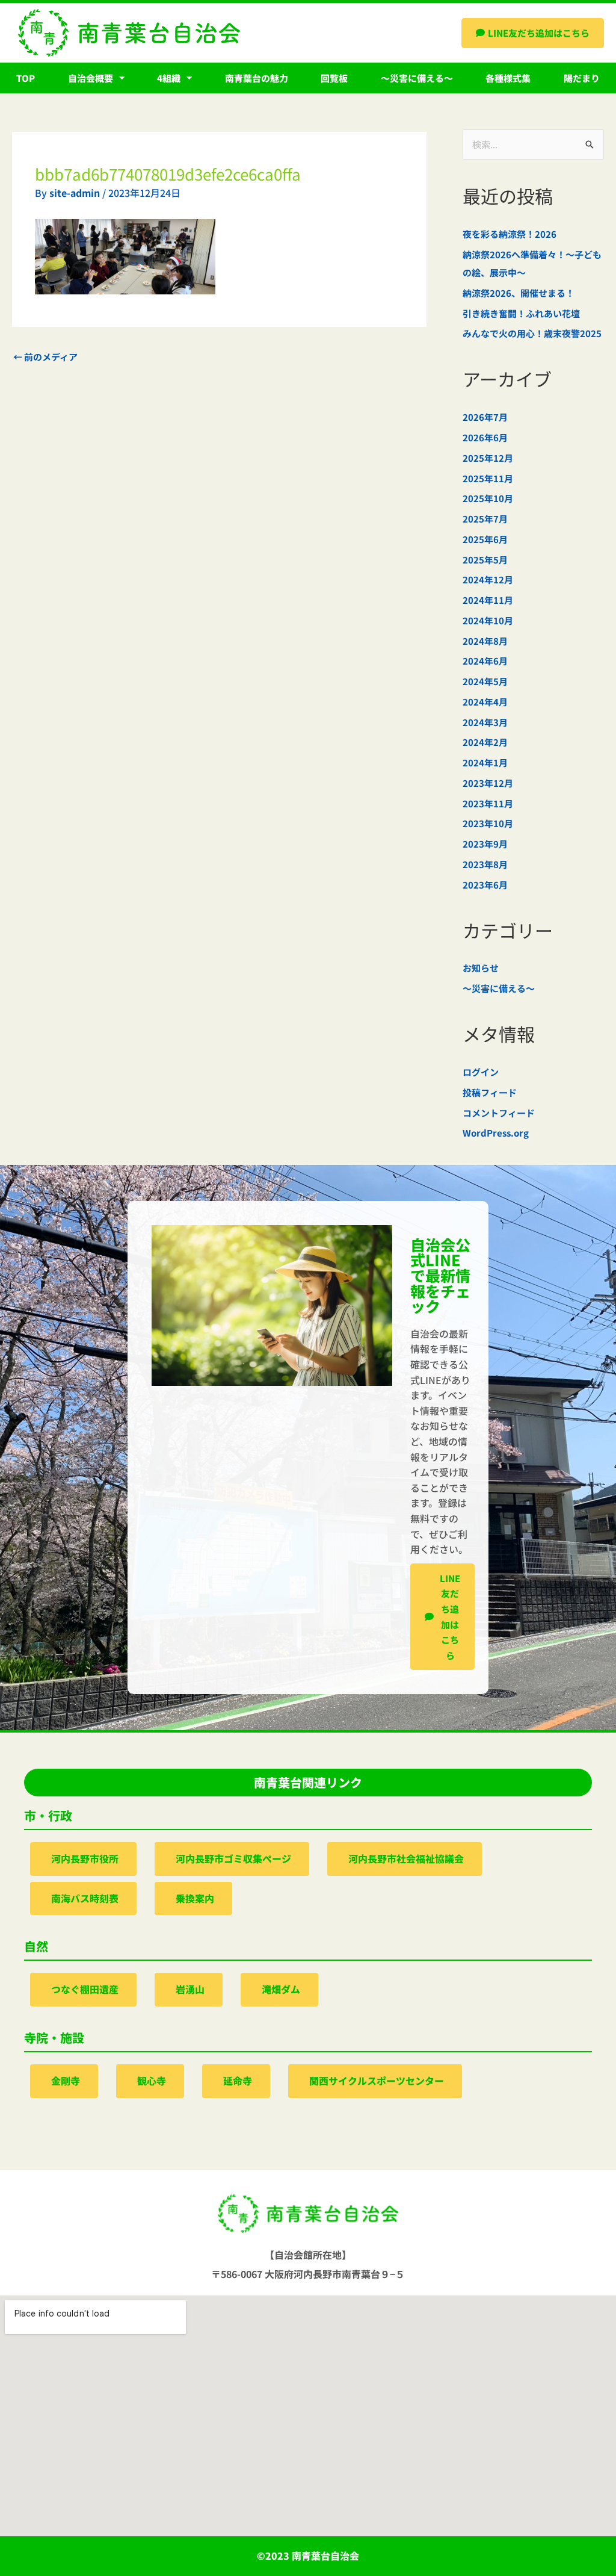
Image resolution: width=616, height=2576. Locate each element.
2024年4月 (485, 702)
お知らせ (481, 968)
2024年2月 (485, 742)
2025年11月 (488, 478)
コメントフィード (499, 1113)
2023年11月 (488, 803)
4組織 (169, 78)
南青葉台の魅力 (257, 78)
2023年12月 (488, 783)
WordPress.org (496, 1133)
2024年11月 (488, 600)
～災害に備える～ (417, 78)
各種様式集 (508, 78)
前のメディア (45, 357)
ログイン (481, 1072)
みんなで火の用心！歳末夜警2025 (532, 333)
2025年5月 (485, 560)
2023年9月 (485, 844)
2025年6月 (485, 539)
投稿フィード (490, 1092)
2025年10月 (488, 498)
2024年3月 (485, 722)
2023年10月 (488, 823)
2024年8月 (485, 641)
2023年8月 (485, 864)
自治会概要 (91, 78)
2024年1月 (485, 762)
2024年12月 (488, 579)
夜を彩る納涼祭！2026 (510, 234)
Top (26, 78)
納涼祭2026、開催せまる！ (519, 293)
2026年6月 (485, 437)
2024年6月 (485, 661)
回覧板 (334, 78)
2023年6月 (485, 885)
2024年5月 (485, 681)
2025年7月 (485, 519)
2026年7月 (485, 417)
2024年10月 (488, 620)
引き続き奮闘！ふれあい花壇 (521, 313)
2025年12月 (488, 458)
